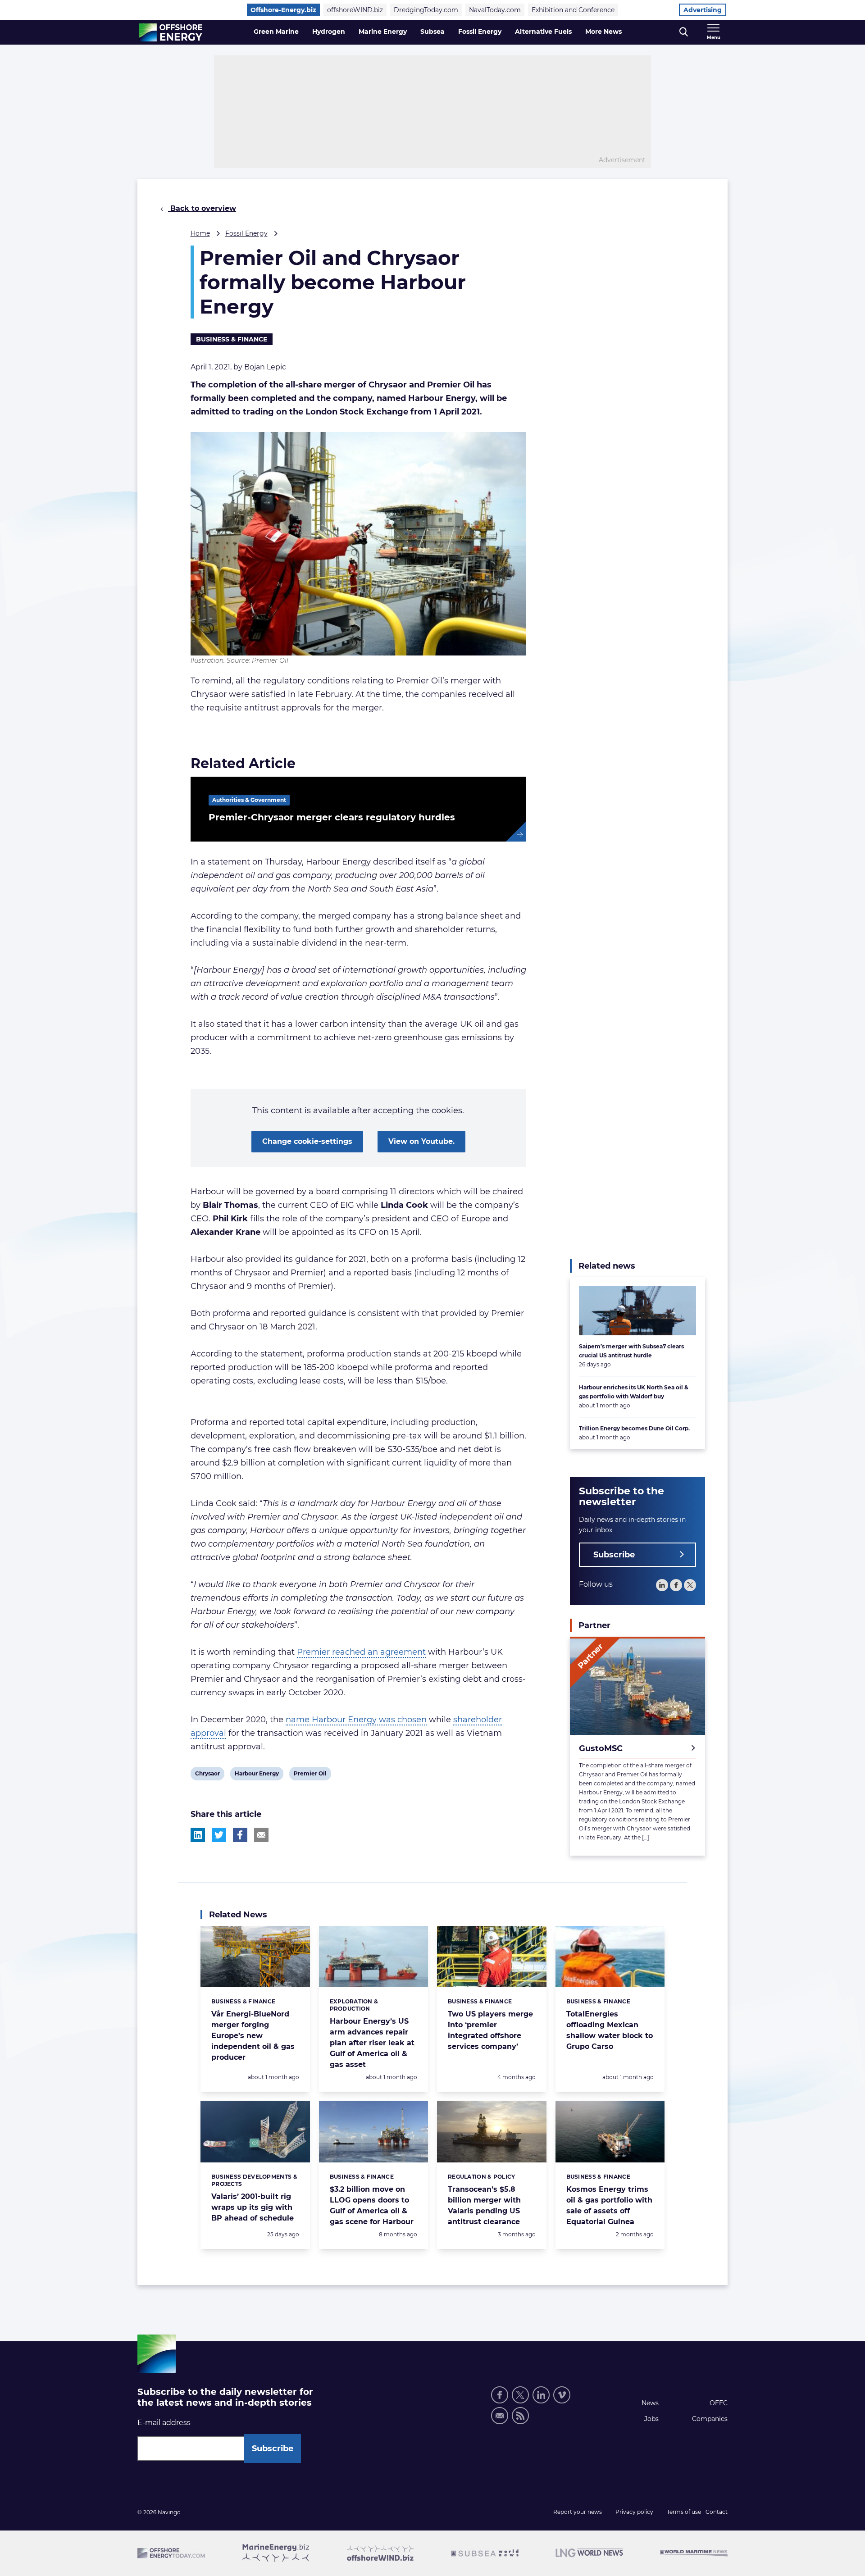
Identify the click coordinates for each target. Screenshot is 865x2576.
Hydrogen (329, 32)
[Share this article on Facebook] (240, 1835)
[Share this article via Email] (261, 1835)
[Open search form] (684, 32)
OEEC (719, 2403)
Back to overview (202, 208)
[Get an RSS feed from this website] (520, 2416)
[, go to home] (171, 32)
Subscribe (614, 1555)
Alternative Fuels (543, 32)
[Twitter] (690, 1585)
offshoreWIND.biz (355, 10)
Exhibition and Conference (573, 10)
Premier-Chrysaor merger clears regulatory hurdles (332, 817)
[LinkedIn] (662, 1585)
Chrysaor (207, 1775)
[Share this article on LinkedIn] (198, 1835)
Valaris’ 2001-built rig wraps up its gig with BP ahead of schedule (253, 2207)
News (650, 2403)
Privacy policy (634, 2512)
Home (200, 233)
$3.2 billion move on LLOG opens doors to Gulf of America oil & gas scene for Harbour (372, 2205)
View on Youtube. (421, 1141)
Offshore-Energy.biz (283, 10)
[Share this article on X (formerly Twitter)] (219, 1835)
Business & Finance (232, 339)
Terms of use (684, 2512)
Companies (710, 2419)
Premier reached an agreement (361, 1652)
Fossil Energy (480, 32)
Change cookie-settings (307, 1141)
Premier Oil (310, 1775)
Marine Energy (383, 32)
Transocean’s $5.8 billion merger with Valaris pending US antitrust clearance (484, 2205)
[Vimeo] (562, 2395)
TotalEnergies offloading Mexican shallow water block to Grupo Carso (610, 2030)
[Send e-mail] (500, 2416)
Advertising (703, 10)
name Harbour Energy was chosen (356, 1720)
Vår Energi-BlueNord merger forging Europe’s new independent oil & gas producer (253, 2036)
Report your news (578, 2512)
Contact (717, 2512)
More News (603, 32)
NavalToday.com (495, 10)
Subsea (432, 32)
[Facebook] (676, 1585)
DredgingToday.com (426, 10)
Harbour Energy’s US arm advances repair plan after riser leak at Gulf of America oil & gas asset (372, 2043)
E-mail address (164, 2423)
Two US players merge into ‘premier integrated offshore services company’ (490, 2030)
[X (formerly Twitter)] (520, 2395)
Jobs (651, 2419)
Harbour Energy (257, 1775)
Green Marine (276, 32)
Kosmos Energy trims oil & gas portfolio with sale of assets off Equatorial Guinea (609, 2205)
